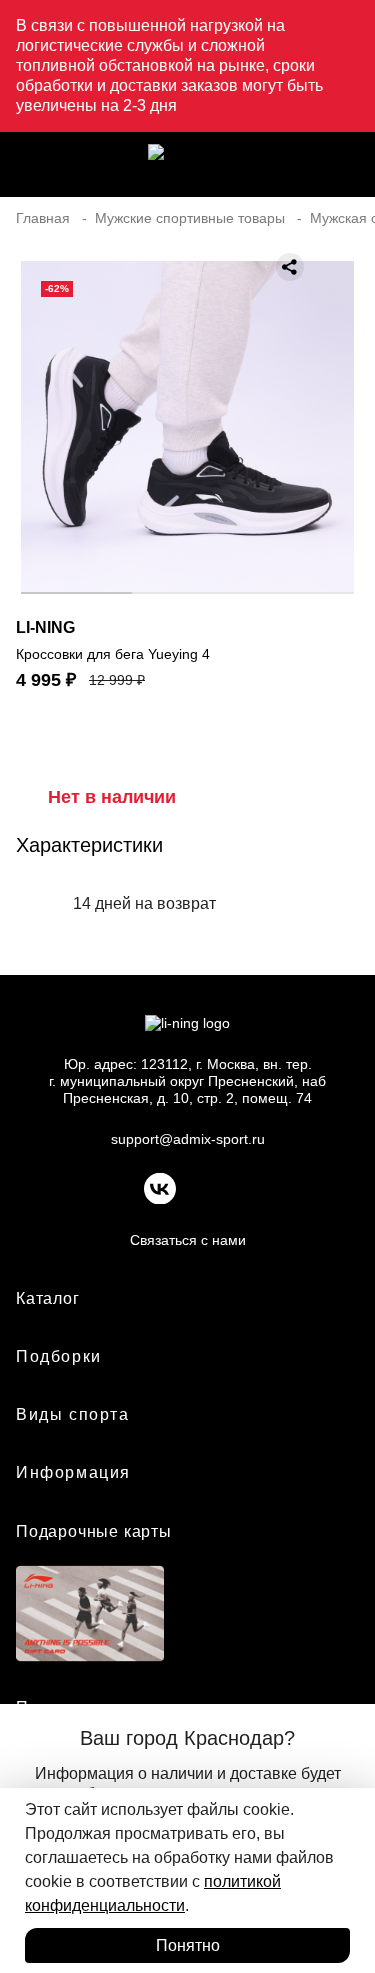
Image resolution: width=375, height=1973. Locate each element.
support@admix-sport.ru (188, 1139)
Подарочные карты (94, 1531)
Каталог (48, 1298)
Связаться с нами (188, 1240)
